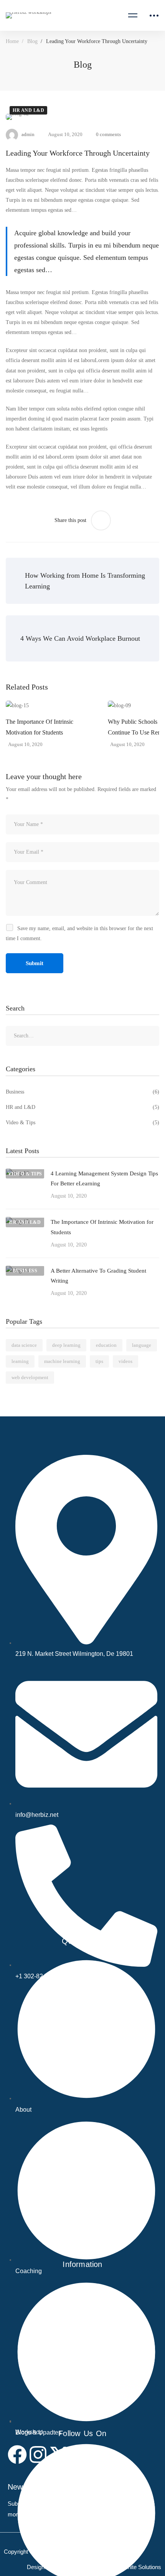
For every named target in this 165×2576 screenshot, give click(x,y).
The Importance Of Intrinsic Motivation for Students (40, 727)
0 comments (108, 134)
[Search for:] (82, 1036)
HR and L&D (28, 110)
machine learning (62, 1361)
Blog (32, 41)
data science (24, 1345)
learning (20, 1361)
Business (82, 1092)
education (106, 1345)
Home (12, 41)
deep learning (66, 1345)
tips (99, 1361)
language (142, 1345)
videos (125, 1361)
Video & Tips (82, 1123)
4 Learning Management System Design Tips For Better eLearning (104, 1178)
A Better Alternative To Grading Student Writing (98, 1276)
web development (30, 1377)
